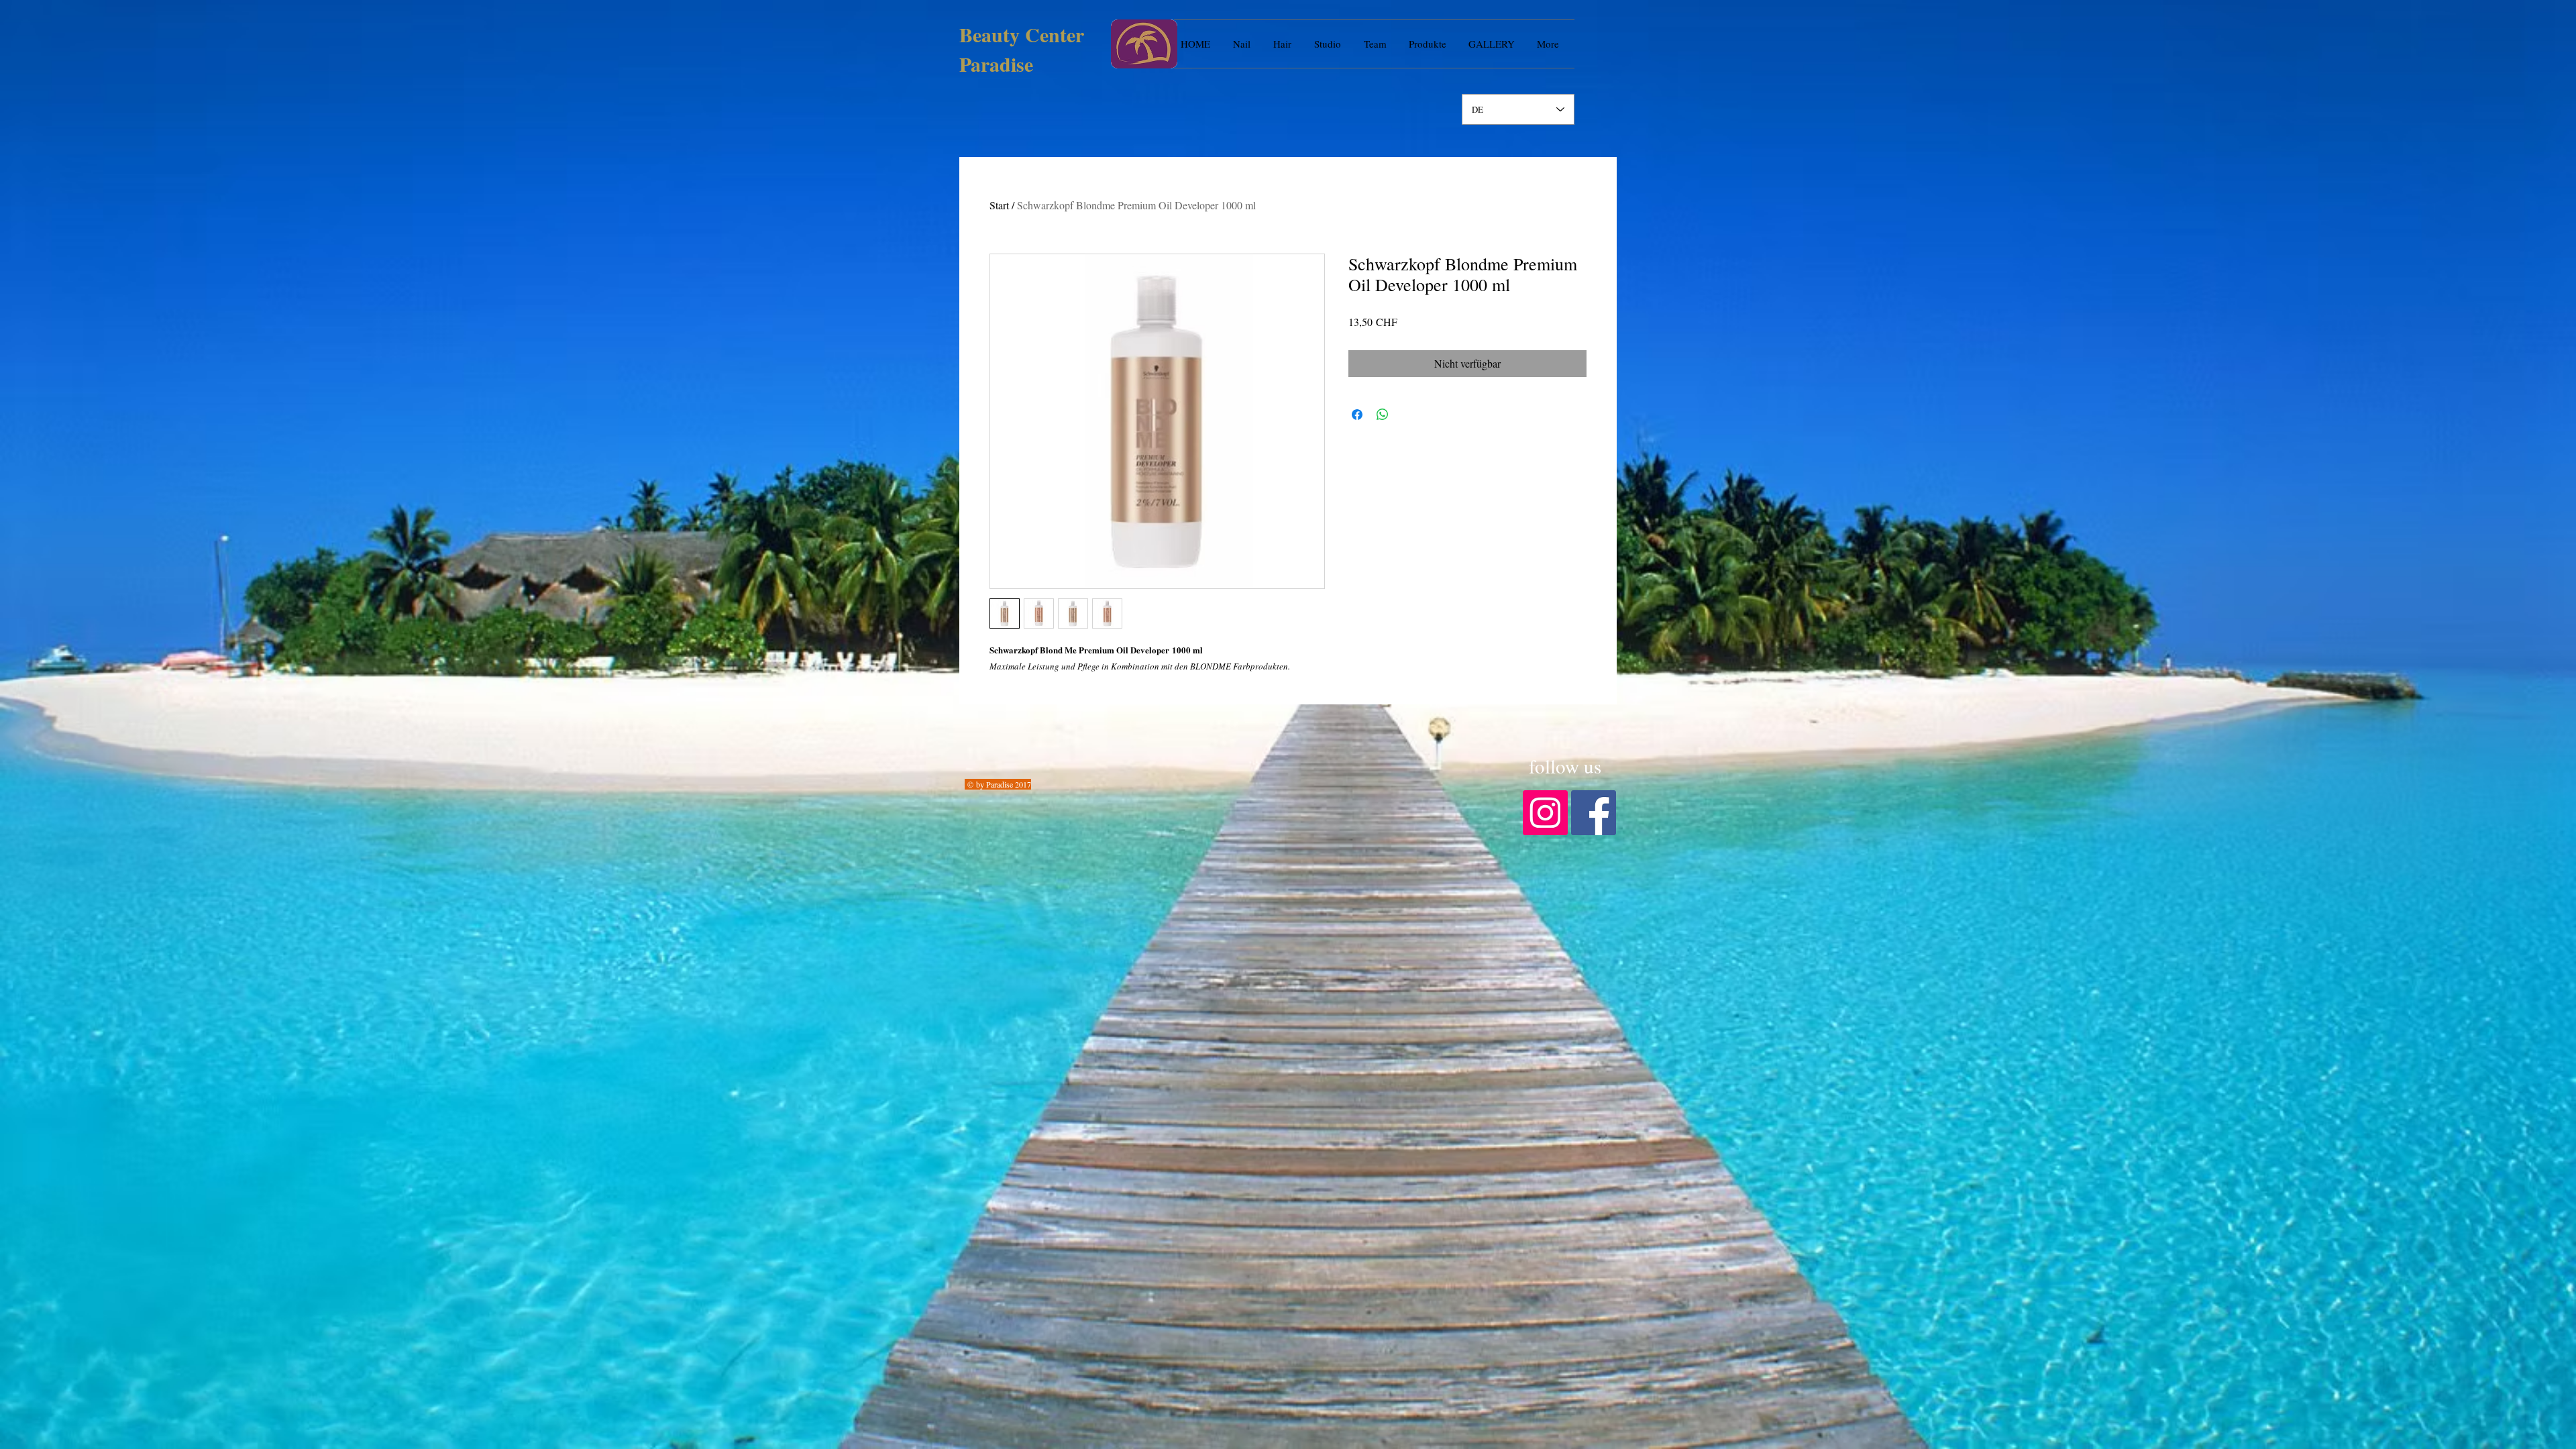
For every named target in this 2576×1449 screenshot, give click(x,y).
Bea (975, 34)
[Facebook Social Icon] (1594, 813)
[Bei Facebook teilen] (1357, 415)
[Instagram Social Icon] (1545, 813)
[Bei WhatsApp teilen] (1383, 415)
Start (999, 205)
